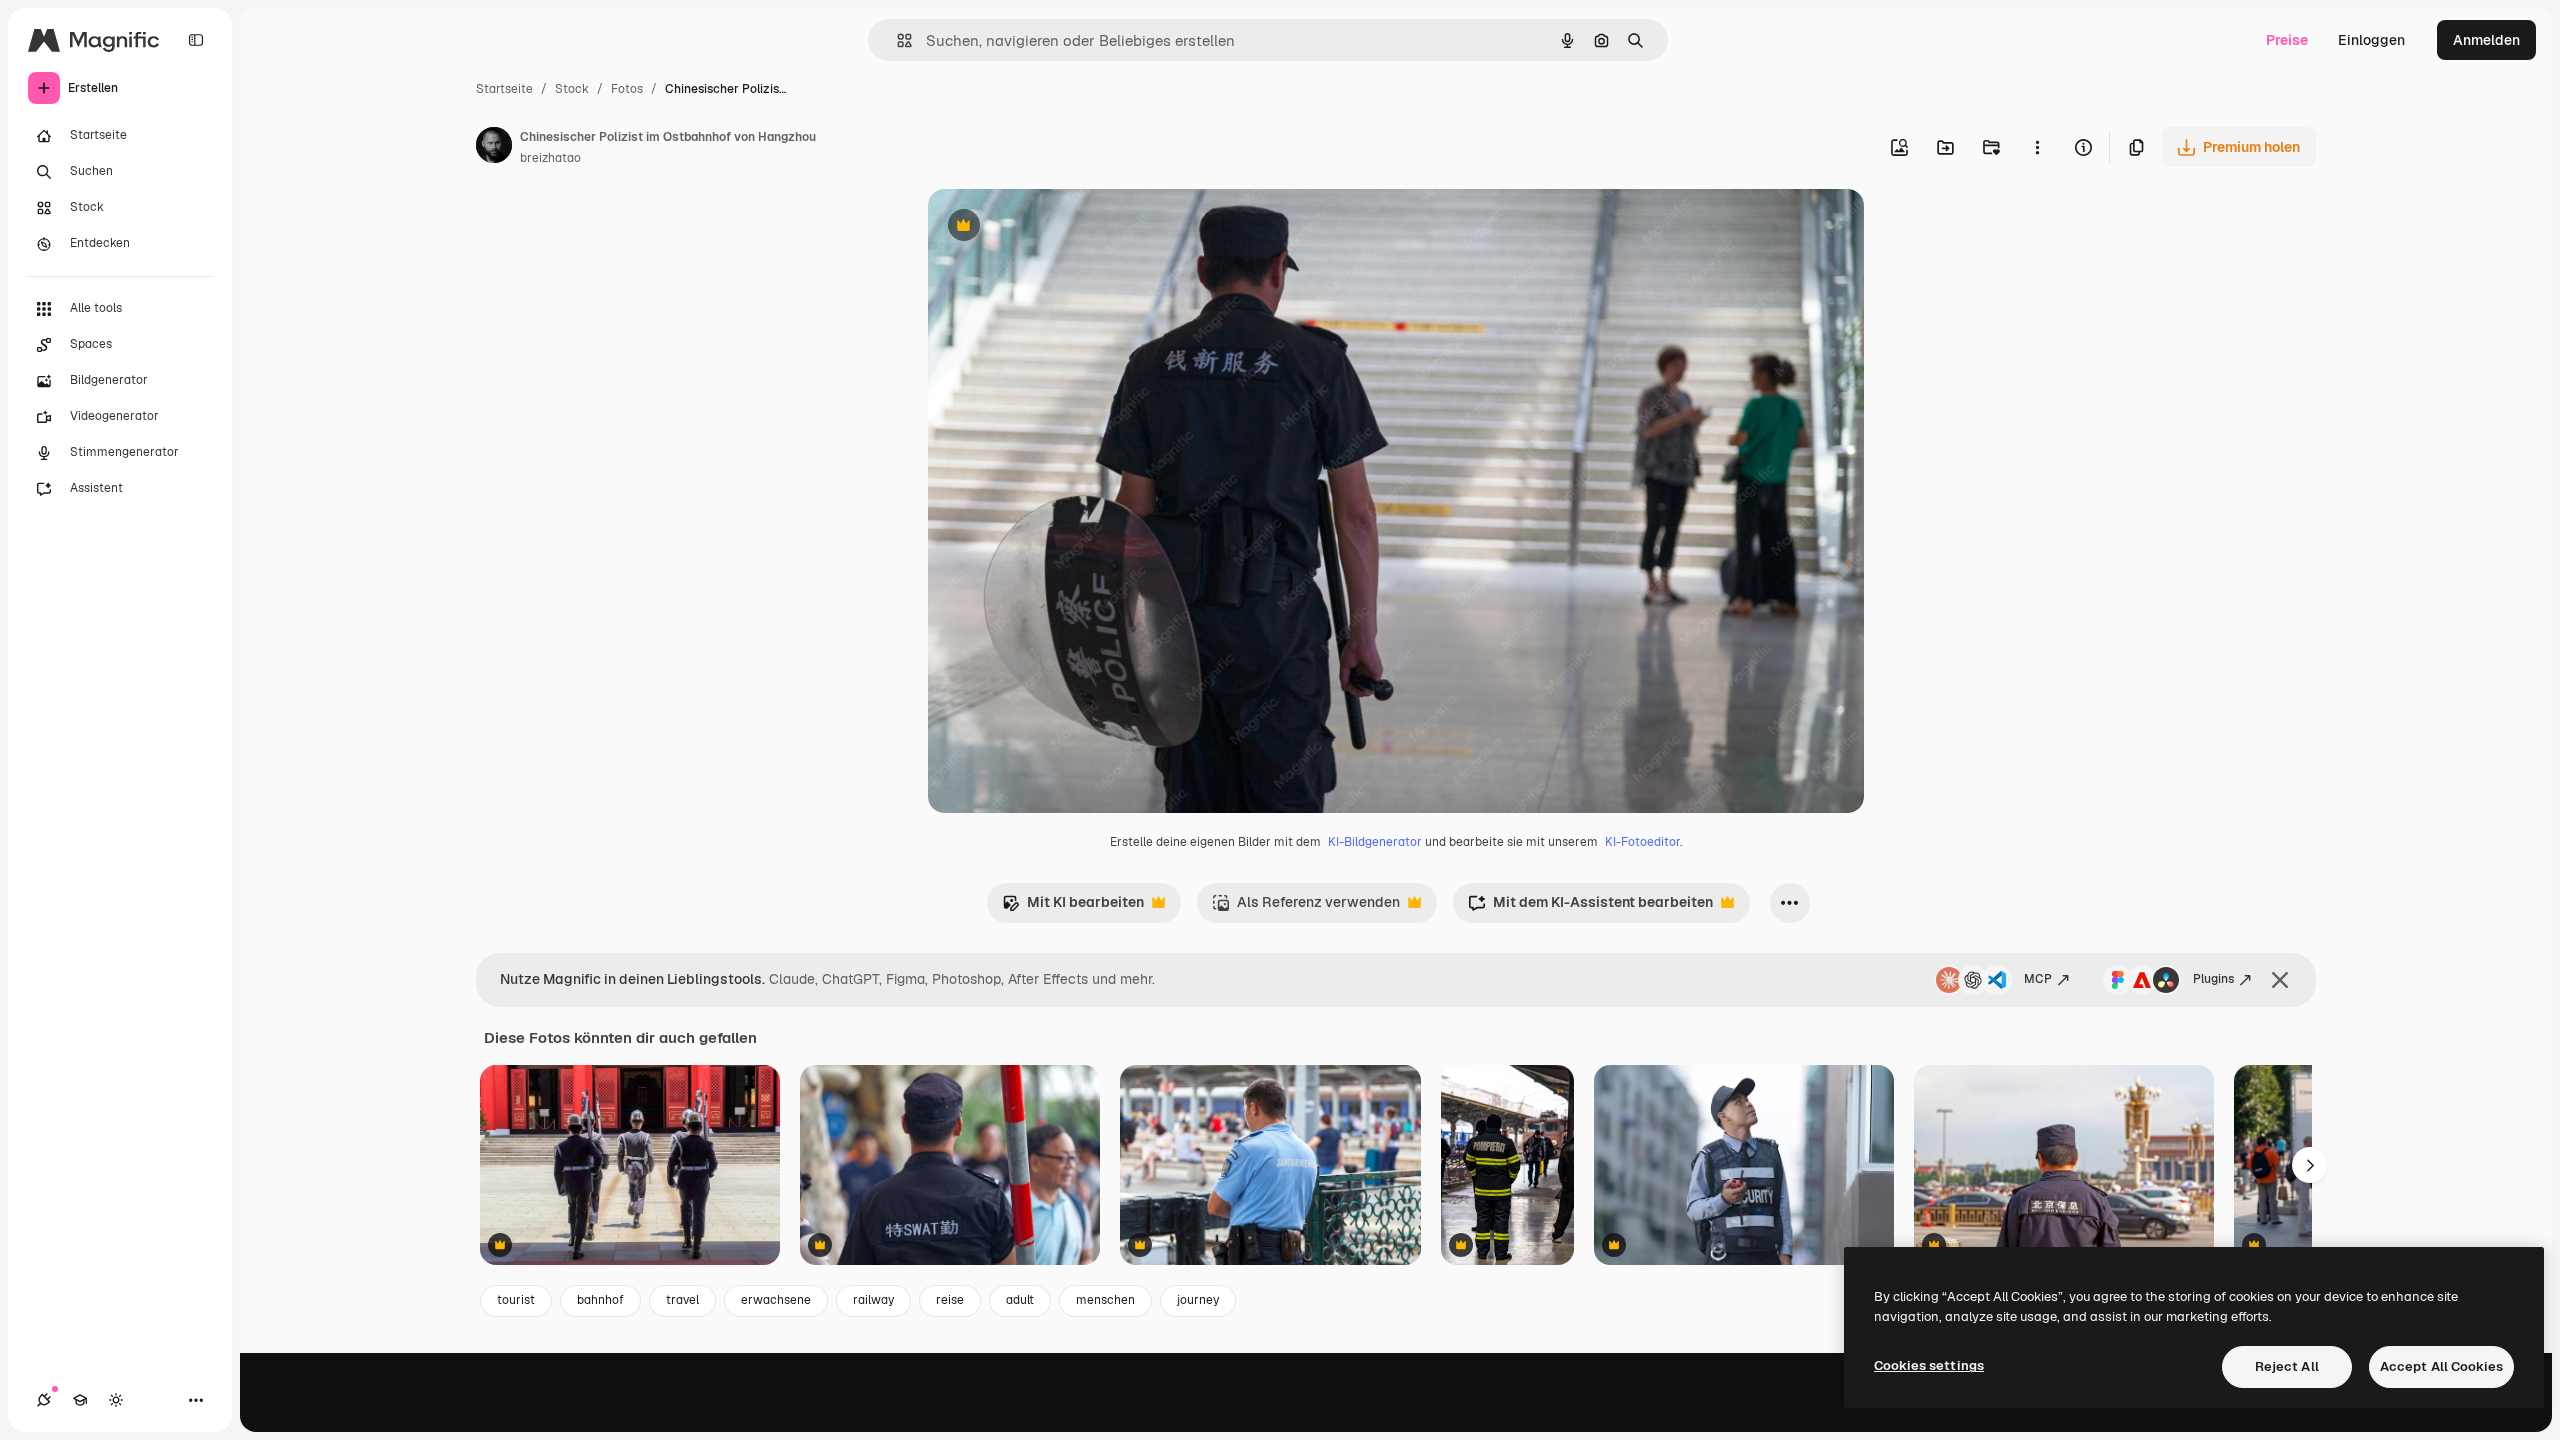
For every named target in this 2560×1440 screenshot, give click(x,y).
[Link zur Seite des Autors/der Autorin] (494, 148)
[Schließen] (2280, 980)
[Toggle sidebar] (196, 40)
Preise (2287, 40)
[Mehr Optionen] (2037, 147)
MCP (2038, 979)
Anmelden (2486, 40)
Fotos (627, 89)
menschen (1105, 1300)
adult (1020, 1300)
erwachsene (776, 1300)
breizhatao (550, 158)
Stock (572, 89)
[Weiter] (2310, 1165)
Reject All (2287, 1366)
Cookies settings (1929, 1365)
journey (1198, 1300)
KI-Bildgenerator (1375, 842)
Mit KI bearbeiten (1073, 907)
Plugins (2213, 979)
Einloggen (2371, 40)
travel (682, 1300)
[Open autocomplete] (896, 40)
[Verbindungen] (44, 1400)
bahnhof (600, 1300)
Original (1056, 227)
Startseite (504, 89)
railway (873, 1300)
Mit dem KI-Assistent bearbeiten (1590, 907)
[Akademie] (80, 1400)
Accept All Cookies (2441, 1366)
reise (950, 1300)
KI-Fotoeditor (1642, 842)
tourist (516, 1300)
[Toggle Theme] (116, 1400)
